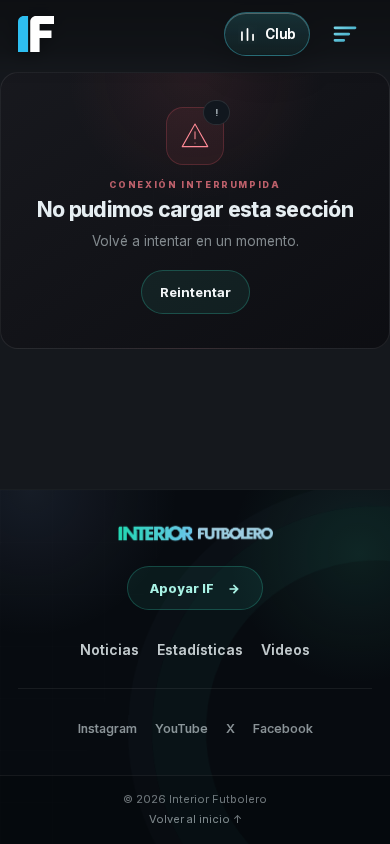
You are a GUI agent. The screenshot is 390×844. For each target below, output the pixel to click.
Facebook (283, 728)
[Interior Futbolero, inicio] (195, 533)
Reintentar (195, 292)
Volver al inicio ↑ (195, 819)
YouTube (181, 728)
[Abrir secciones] (345, 34)
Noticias (109, 649)
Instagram (107, 728)
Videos (285, 649)
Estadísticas (200, 649)
